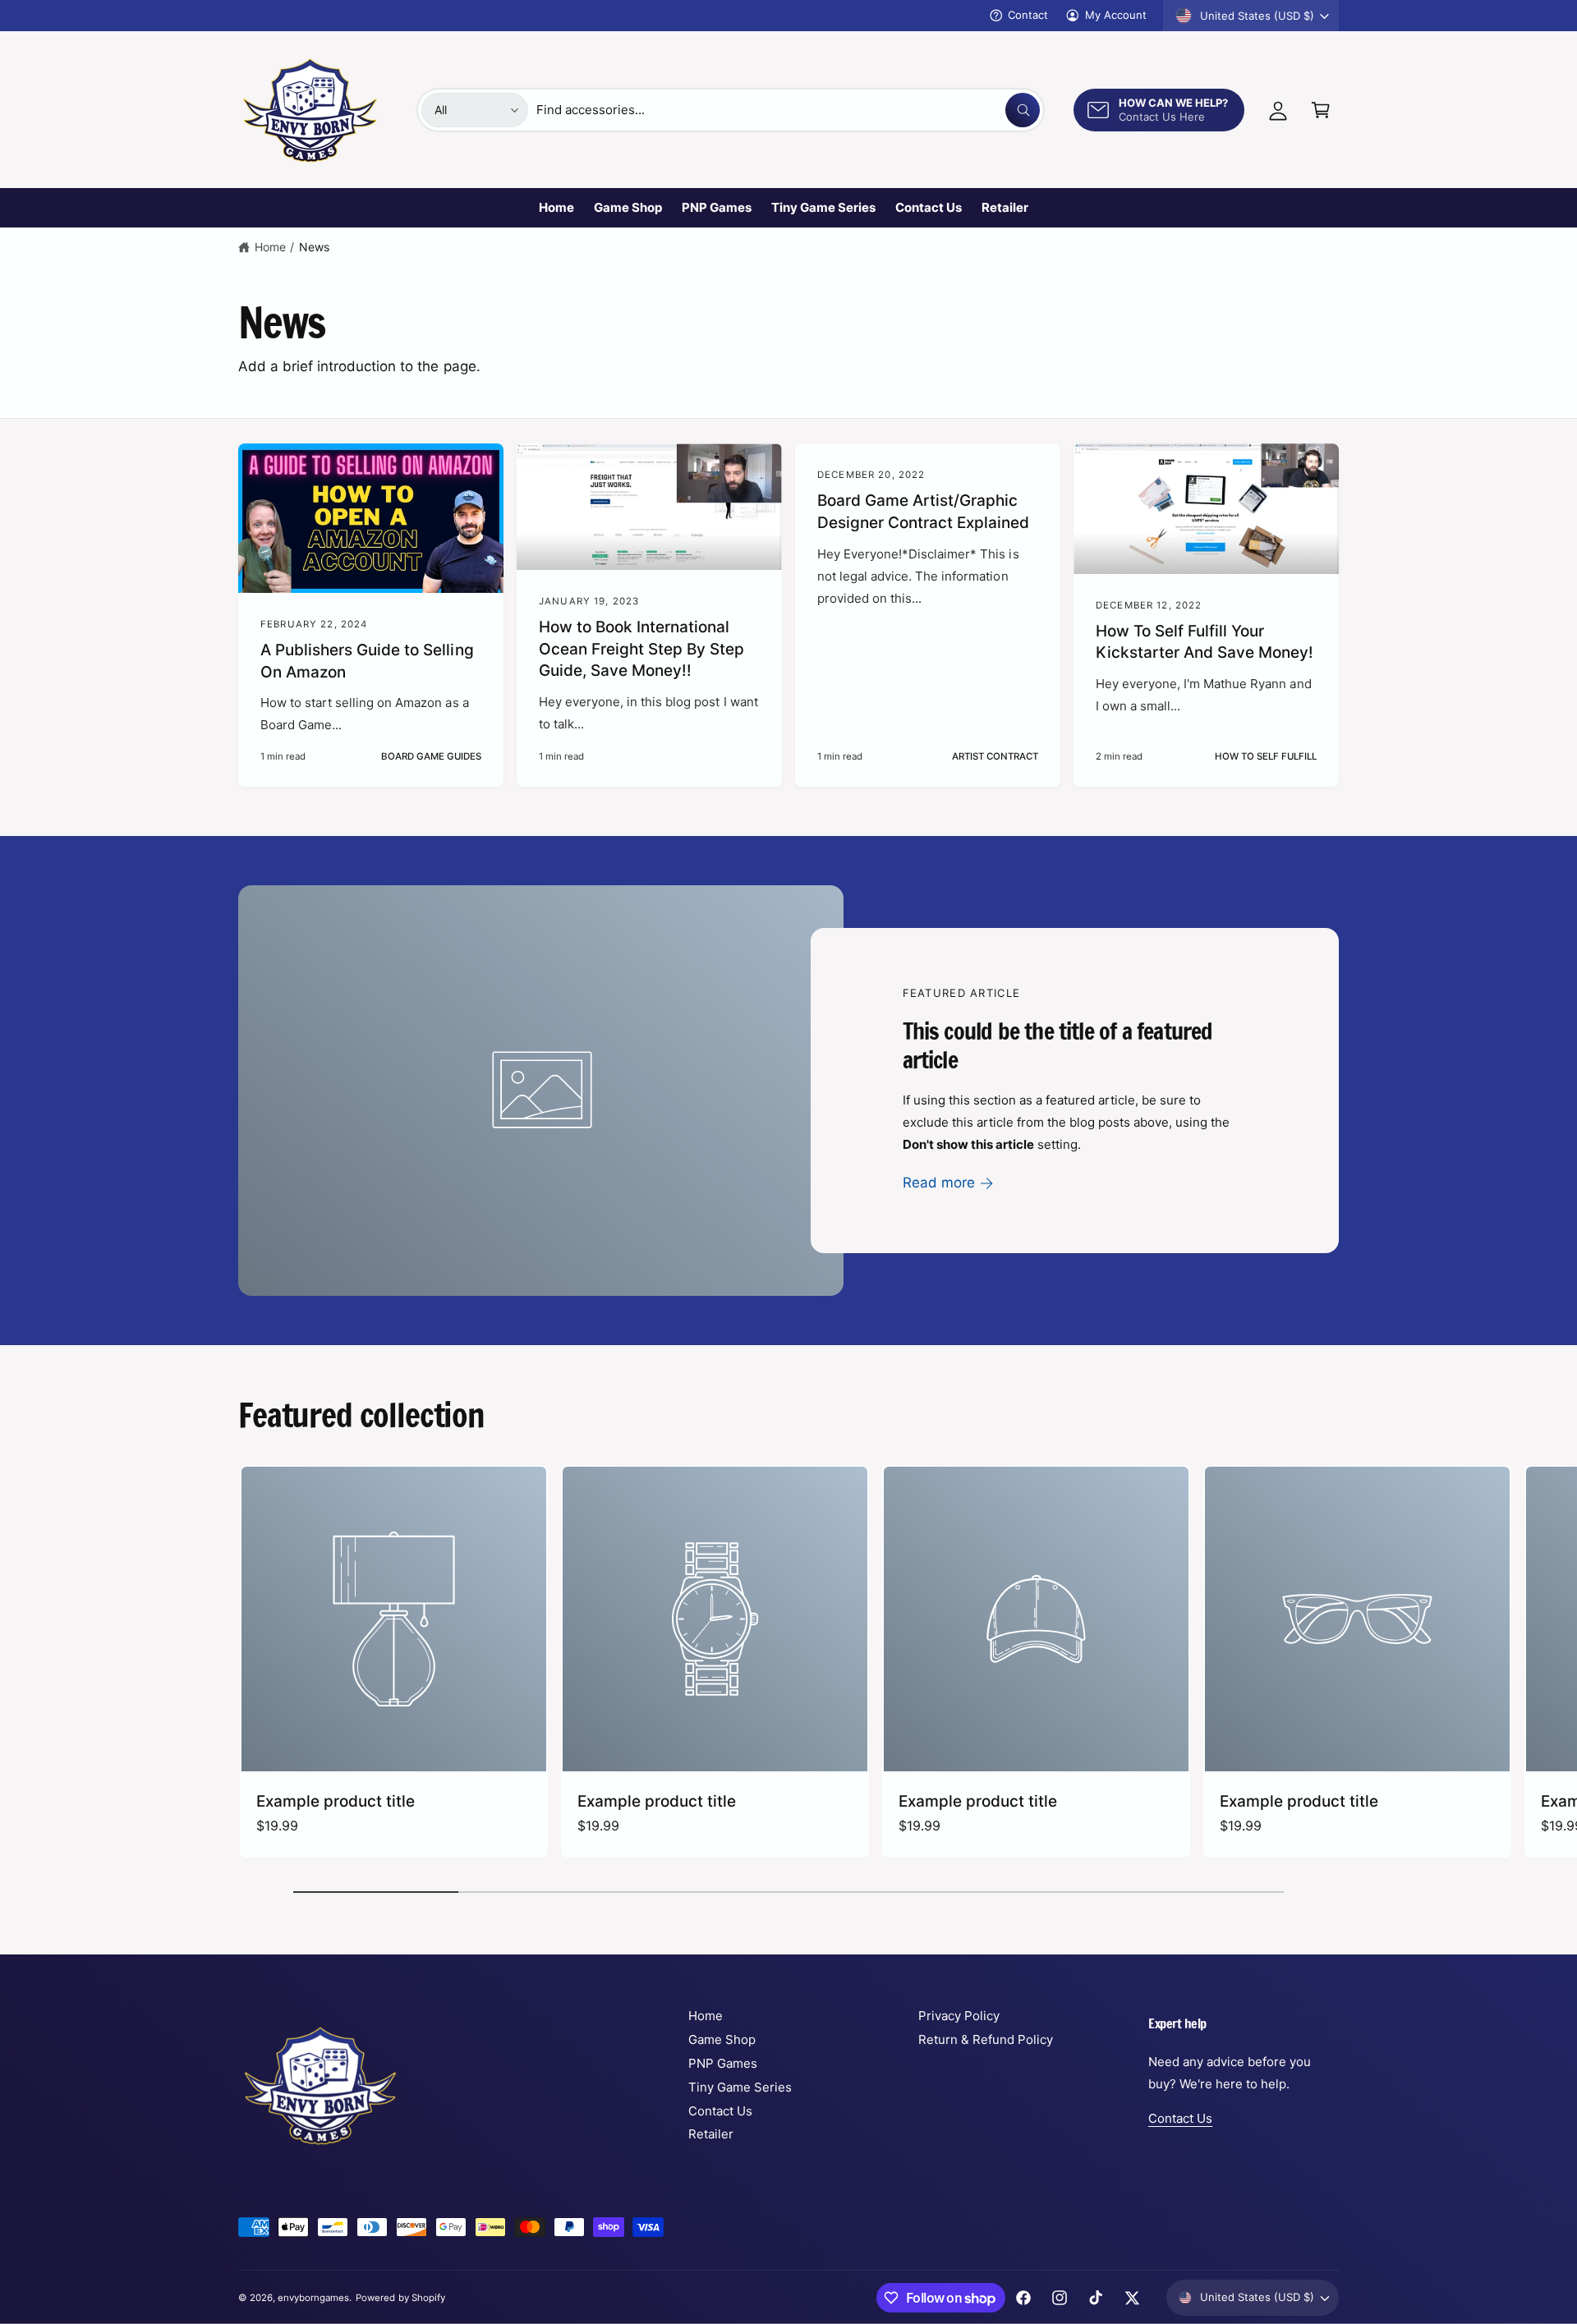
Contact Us (720, 2111)
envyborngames (313, 2298)
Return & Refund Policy (986, 2039)
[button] (1321, 110)
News (314, 247)
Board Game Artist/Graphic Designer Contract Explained (924, 512)
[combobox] (788, 110)
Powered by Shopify (400, 2298)
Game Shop (722, 2039)
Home (270, 247)
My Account (1116, 15)
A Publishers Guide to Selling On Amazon (367, 661)
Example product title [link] (336, 1801)
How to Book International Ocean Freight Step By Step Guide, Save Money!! (642, 649)
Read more (939, 1183)
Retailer (711, 2134)
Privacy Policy (959, 2016)
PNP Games (723, 2063)
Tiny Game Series (740, 2087)
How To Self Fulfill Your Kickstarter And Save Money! (1205, 642)
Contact (1028, 15)
